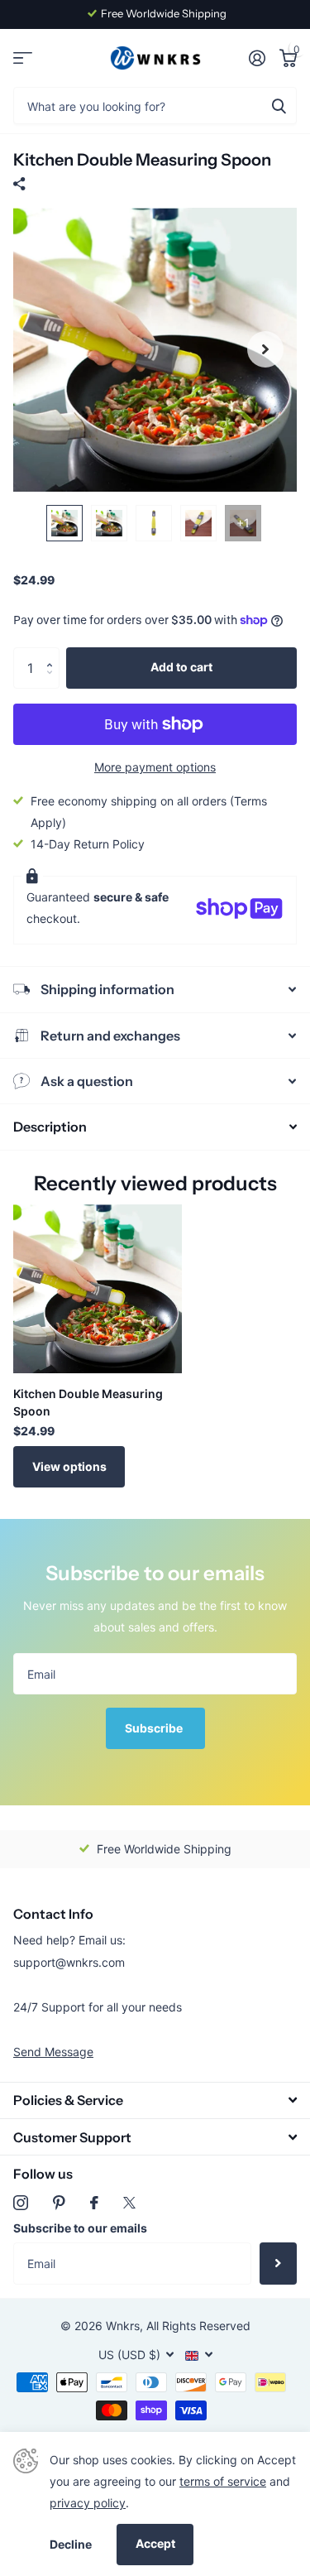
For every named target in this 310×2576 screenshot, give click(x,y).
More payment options (155, 767)
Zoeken (279, 106)
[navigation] (64, 523)
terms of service (223, 2481)
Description (50, 1127)
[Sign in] (257, 58)
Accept (155, 2543)
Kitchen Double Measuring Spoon (88, 1402)
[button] (53, 654)
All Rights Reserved (198, 2326)
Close (155, 2100)
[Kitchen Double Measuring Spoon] (98, 1289)
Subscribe (155, 1728)
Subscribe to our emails (80, 2228)
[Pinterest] (59, 2203)
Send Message (53, 2052)
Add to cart (181, 667)
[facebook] (94, 2203)
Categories (23, 58)
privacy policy (88, 2503)
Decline (71, 2544)
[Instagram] (21, 2203)
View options (69, 1466)
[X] (129, 2203)
